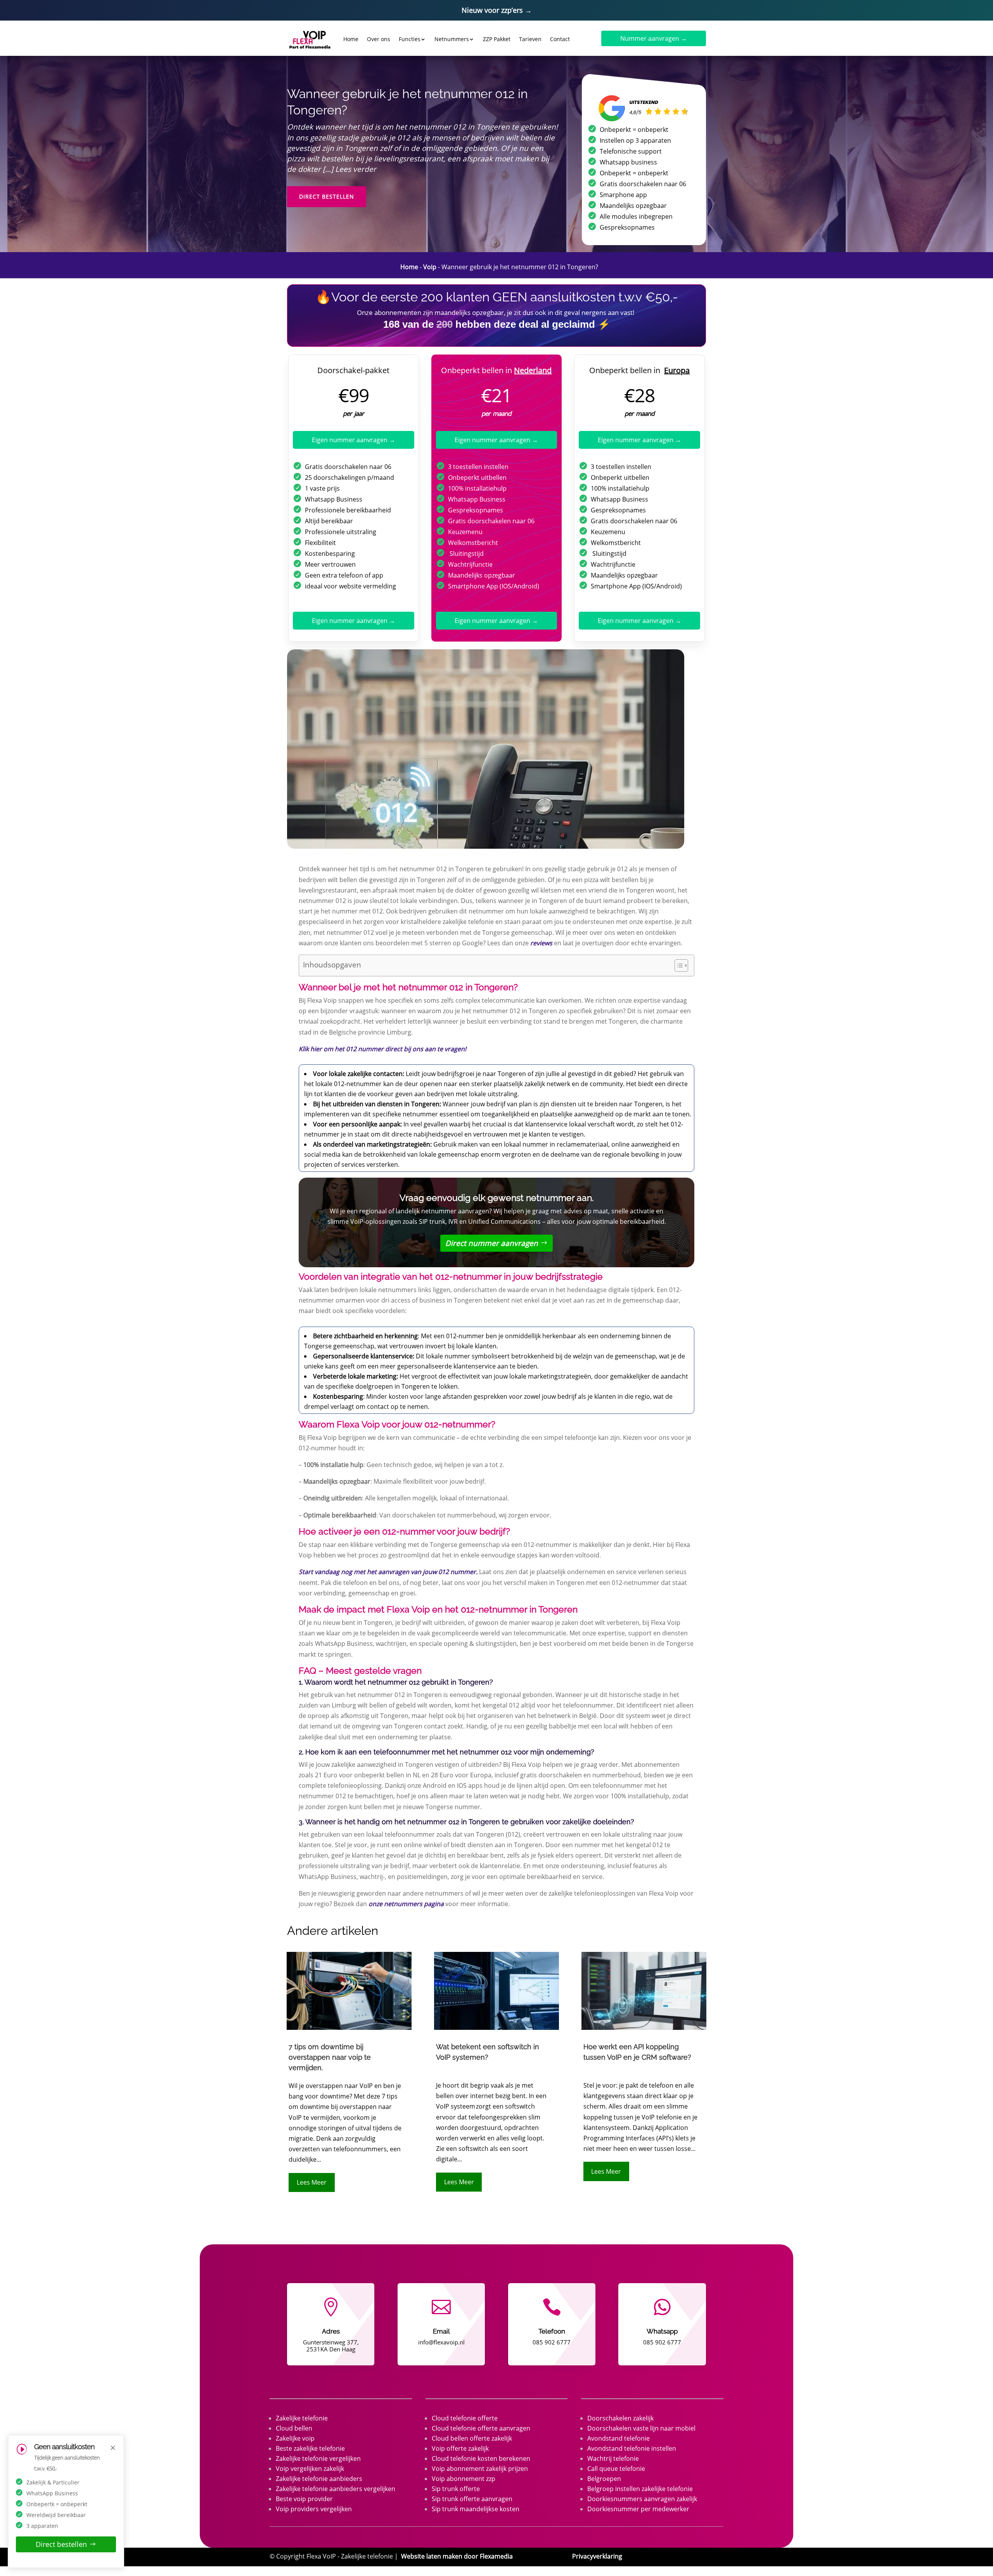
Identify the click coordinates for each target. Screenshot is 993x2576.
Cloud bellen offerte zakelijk (472, 2438)
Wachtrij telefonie (613, 2458)
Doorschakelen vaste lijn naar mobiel (641, 2428)
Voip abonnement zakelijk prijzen (480, 2469)
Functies (410, 39)
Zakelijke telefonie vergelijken (318, 2458)
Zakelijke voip (295, 2438)
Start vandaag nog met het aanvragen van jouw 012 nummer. (388, 1572)
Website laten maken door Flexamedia (457, 2556)
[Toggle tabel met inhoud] (677, 965)
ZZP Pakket (497, 39)
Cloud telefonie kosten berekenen (481, 2458)
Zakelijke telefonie (302, 2418)
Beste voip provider (304, 2499)
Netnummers (452, 39)
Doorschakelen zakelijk (620, 2418)
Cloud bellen (294, 2428)
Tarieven (530, 39)
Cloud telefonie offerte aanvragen (481, 2428)
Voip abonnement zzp (464, 2479)
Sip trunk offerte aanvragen (472, 2499)
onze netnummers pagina (406, 1904)
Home (351, 39)
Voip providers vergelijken (314, 2509)
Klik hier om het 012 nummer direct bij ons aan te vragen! (382, 1049)
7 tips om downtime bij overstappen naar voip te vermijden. (330, 2057)
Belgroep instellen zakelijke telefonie (640, 2489)
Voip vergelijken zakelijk (310, 2469)
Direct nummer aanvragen (492, 1243)
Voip (430, 267)
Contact (560, 39)
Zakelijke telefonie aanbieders (319, 2479)
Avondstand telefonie (618, 2438)
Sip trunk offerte (456, 2489)
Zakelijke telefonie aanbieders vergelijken (336, 2489)
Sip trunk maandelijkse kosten (476, 2509)
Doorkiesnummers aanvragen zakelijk (642, 2499)
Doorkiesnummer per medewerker (638, 2509)
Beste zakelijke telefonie (310, 2448)
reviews (541, 943)
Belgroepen (604, 2479)
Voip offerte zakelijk (460, 2448)
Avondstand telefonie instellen (632, 2448)
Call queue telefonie (616, 2469)
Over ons (379, 39)
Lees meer (312, 2182)
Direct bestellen (327, 196)
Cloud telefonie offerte (465, 2418)
